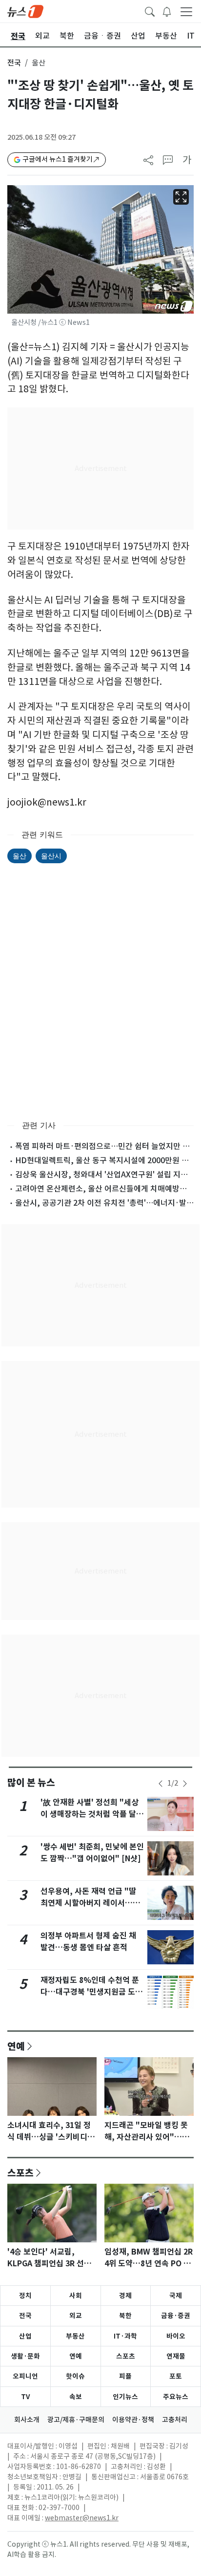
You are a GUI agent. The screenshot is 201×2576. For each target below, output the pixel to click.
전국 (14, 63)
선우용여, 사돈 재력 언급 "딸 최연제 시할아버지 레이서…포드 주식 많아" (90, 1903)
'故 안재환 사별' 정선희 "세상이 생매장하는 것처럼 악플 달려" (90, 1814)
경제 (125, 2296)
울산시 (51, 856)
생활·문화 (25, 2356)
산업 (25, 2336)
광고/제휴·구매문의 (76, 2420)
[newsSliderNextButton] (185, 1784)
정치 (25, 2296)
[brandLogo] (25, 11)
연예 (16, 2046)
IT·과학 (125, 2336)
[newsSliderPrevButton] (161, 1784)
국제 (176, 2296)
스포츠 (20, 2172)
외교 (76, 2316)
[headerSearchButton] (150, 11)
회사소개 (27, 2420)
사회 (76, 2296)
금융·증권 (176, 2316)
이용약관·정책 (133, 2420)
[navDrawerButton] (186, 11)
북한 (125, 2316)
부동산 (75, 2336)
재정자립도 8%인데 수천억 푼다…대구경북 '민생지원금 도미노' (91, 1992)
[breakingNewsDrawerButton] (167, 11)
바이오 (176, 2336)
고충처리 (175, 2420)
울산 (20, 856)
